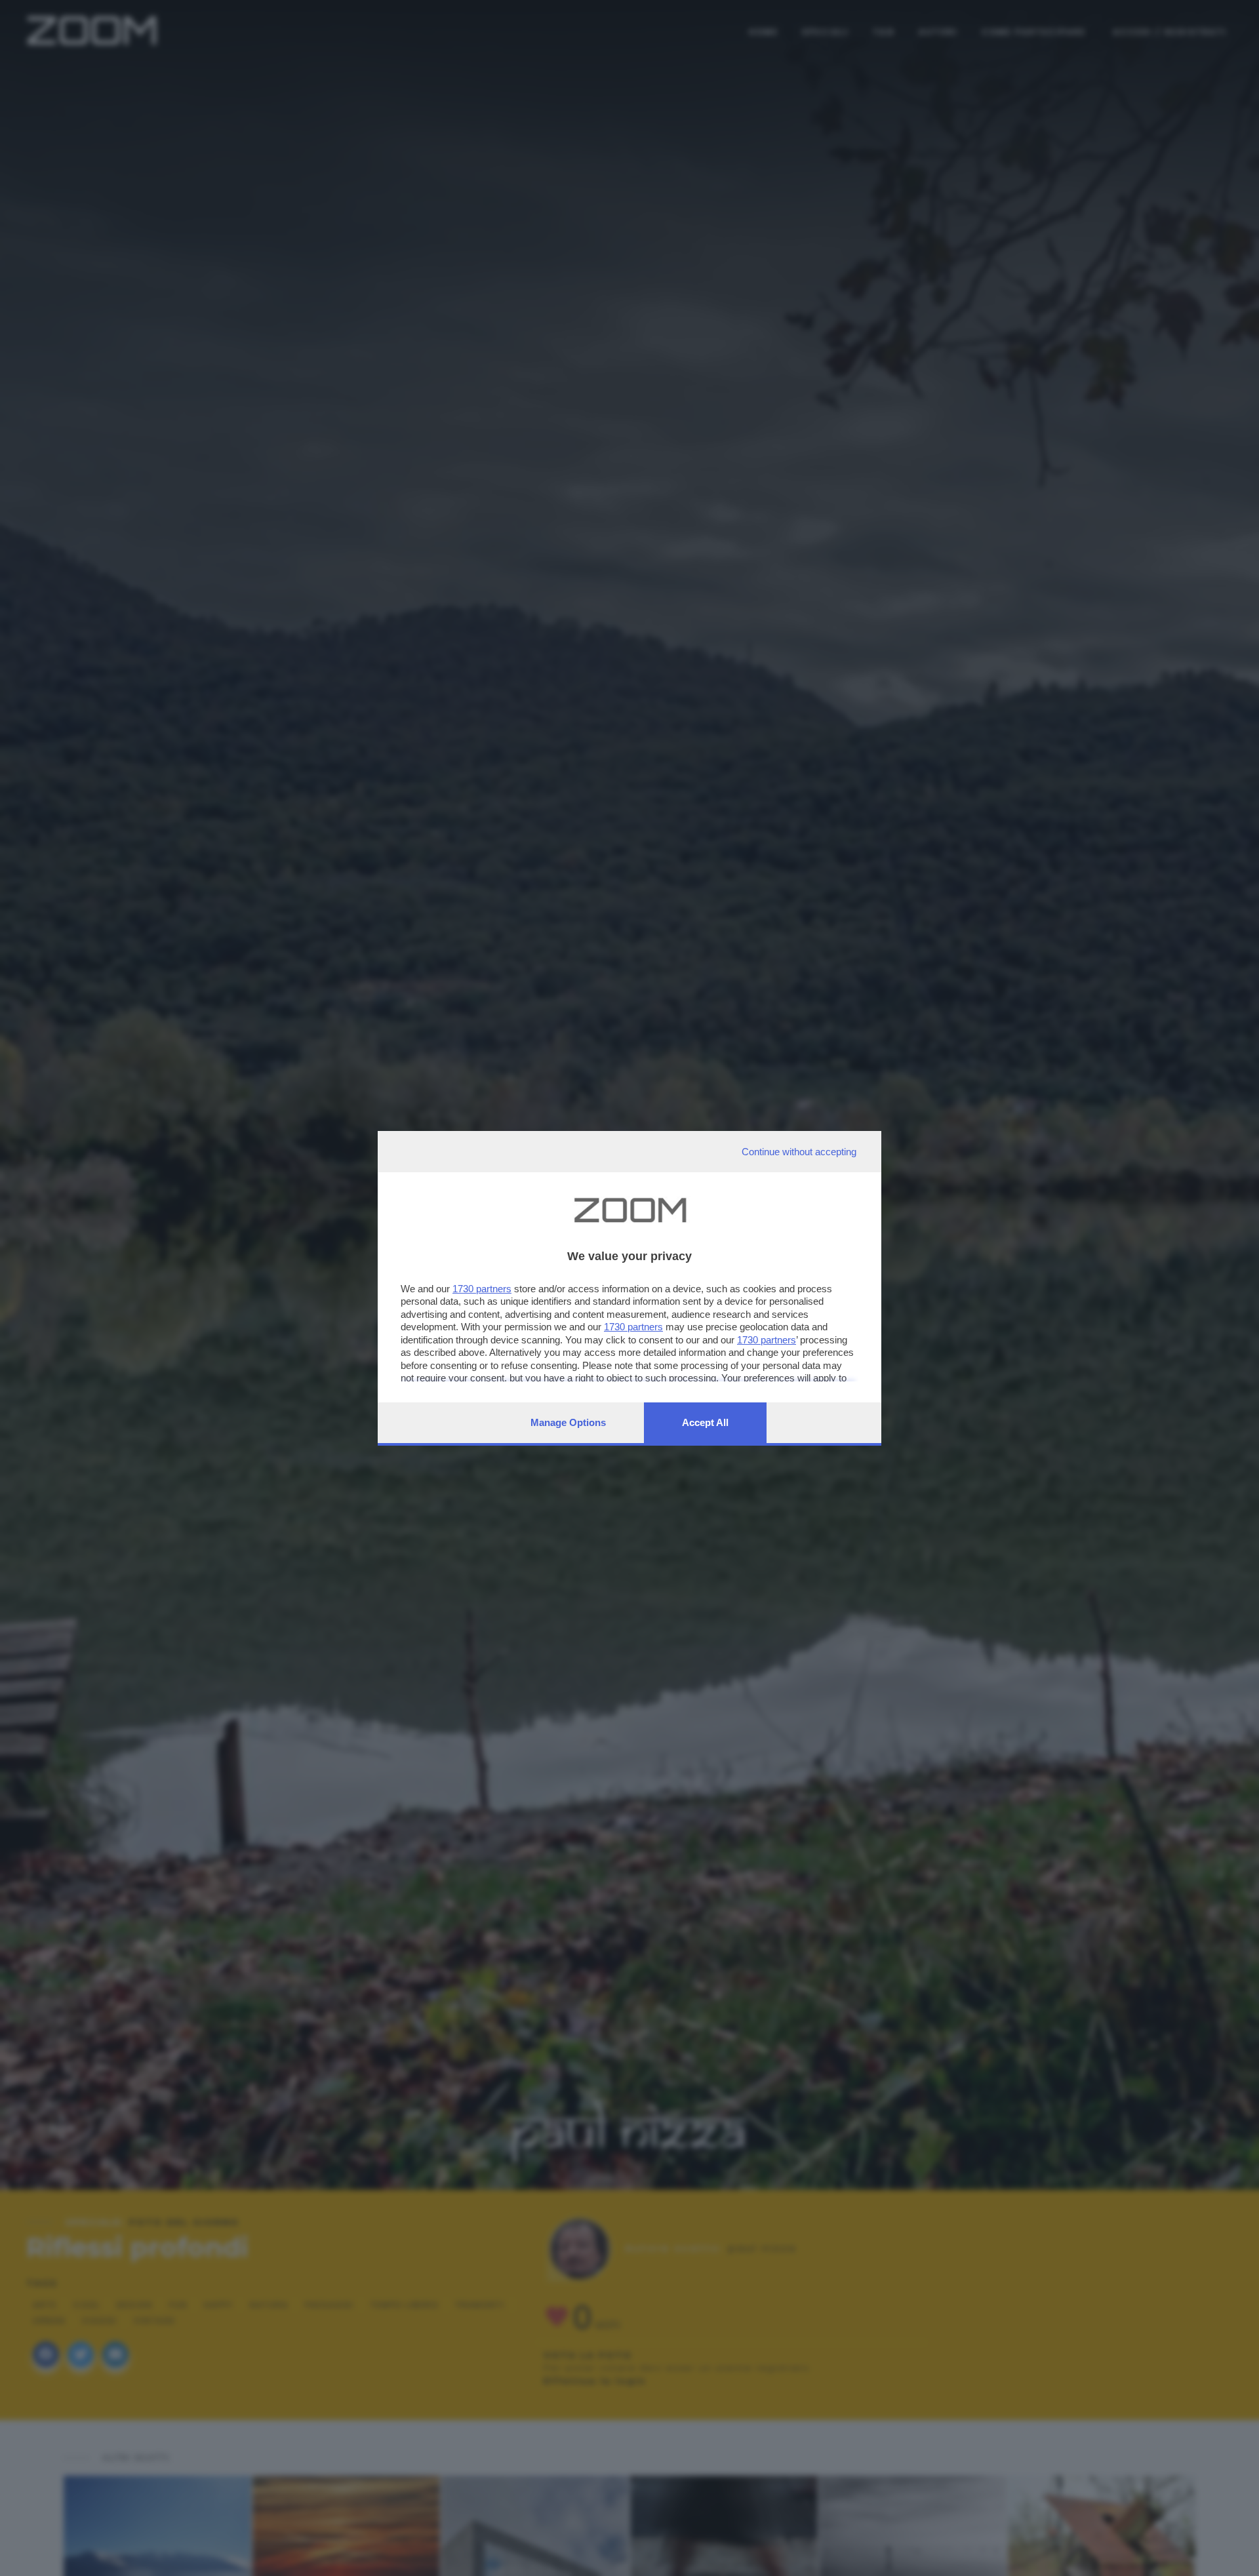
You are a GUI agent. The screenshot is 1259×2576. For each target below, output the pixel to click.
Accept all (705, 1422)
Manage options (568, 1422)
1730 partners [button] (482, 1289)
